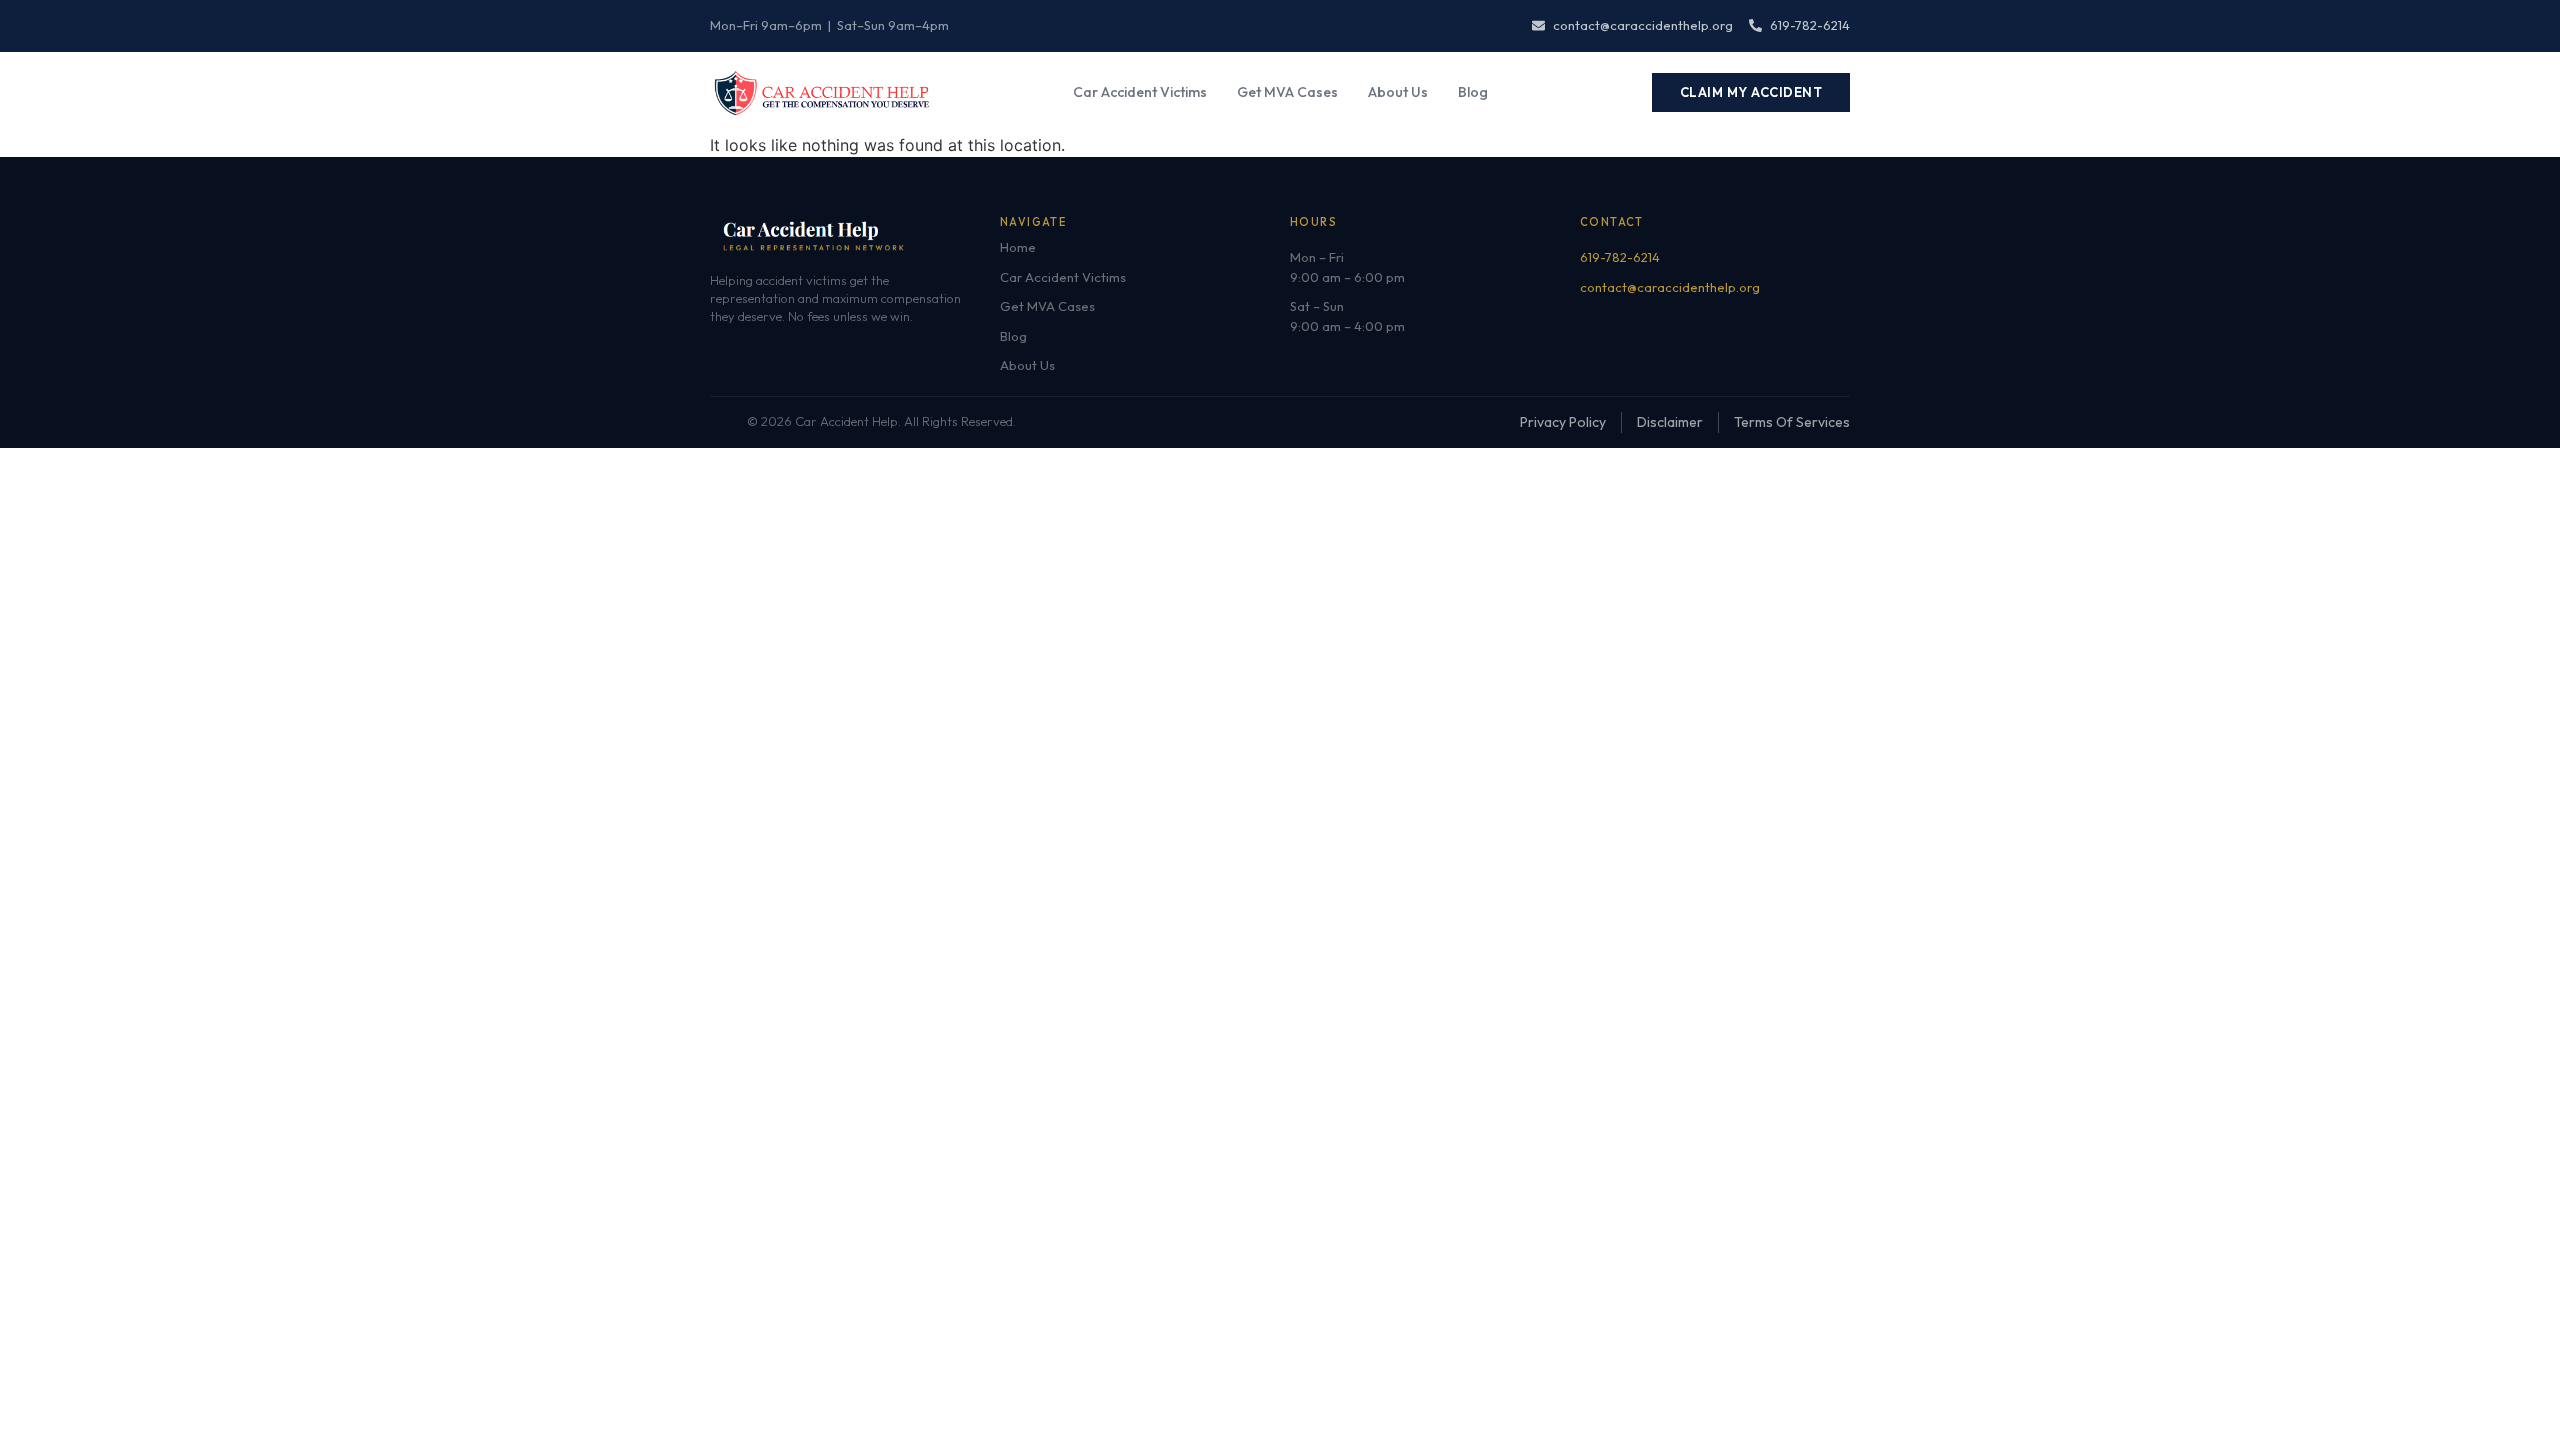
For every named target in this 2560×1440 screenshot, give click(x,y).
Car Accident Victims (1140, 92)
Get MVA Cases (1287, 92)
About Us (1398, 92)
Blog (1473, 92)
